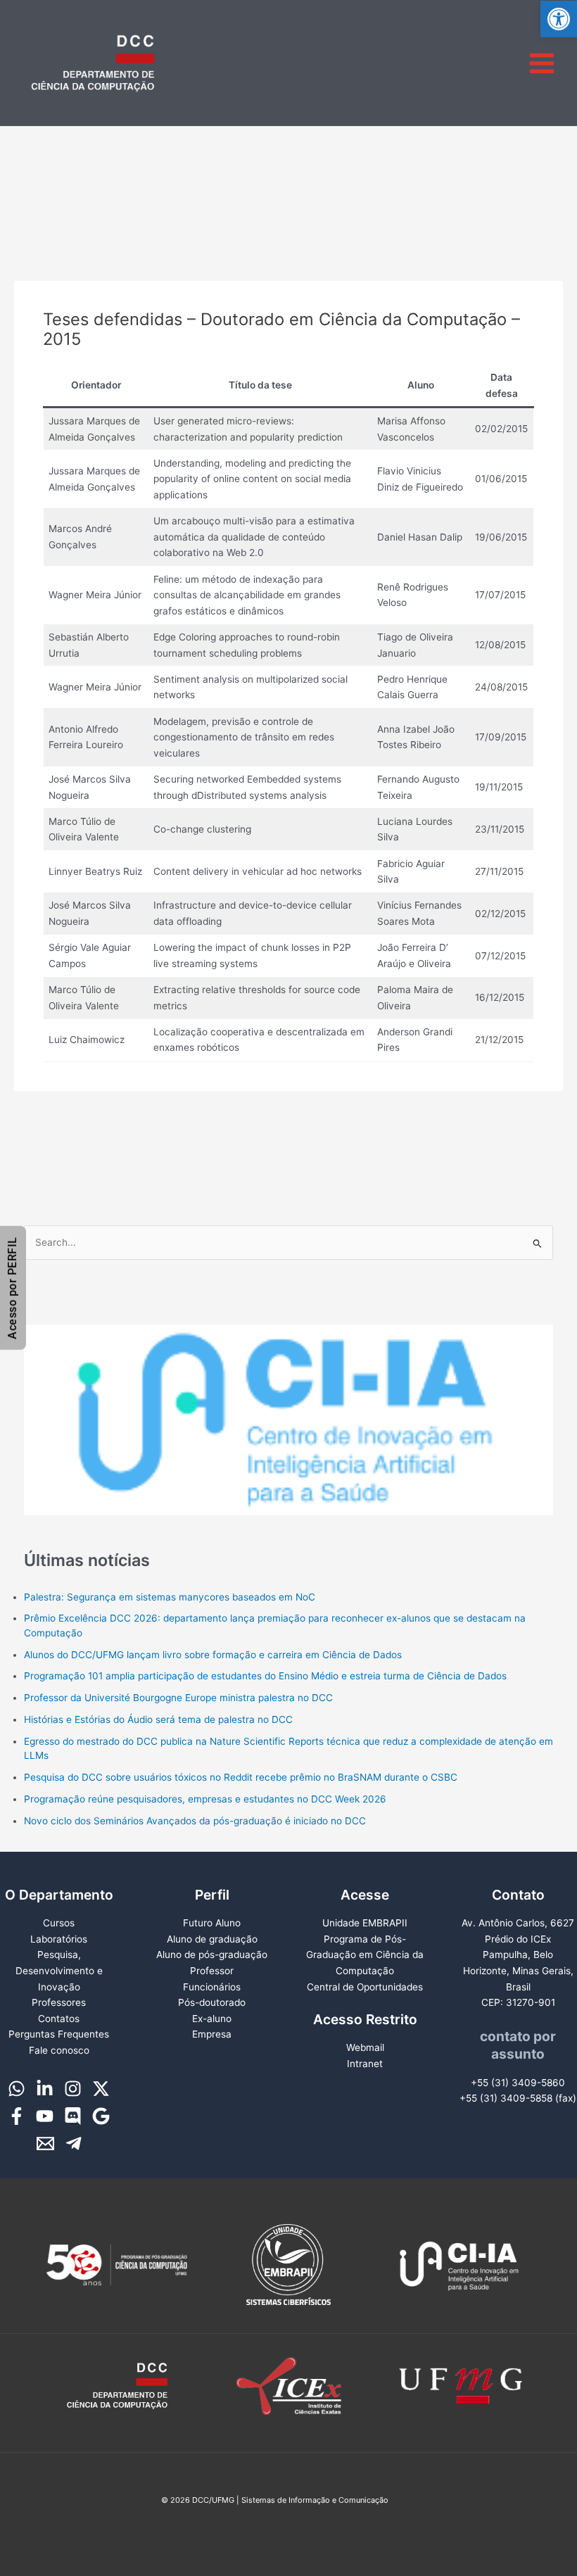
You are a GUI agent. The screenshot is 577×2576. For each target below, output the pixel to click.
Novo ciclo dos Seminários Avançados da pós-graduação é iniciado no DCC (195, 1821)
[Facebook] (17, 2116)
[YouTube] (45, 2116)
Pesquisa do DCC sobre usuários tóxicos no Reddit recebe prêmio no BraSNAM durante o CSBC (241, 1777)
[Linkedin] (45, 2089)
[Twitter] (101, 2089)
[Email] (45, 2143)
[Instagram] (73, 2089)
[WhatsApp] (17, 2089)
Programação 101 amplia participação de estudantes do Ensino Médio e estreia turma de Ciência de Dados (265, 1676)
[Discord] (73, 2116)
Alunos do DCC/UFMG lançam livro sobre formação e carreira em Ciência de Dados (213, 1655)
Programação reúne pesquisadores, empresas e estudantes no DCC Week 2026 (205, 1799)
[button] (559, 19)
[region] (289, 1404)
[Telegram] (74, 2143)
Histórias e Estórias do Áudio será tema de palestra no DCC (158, 1719)
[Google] (101, 2116)
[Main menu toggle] (542, 63)
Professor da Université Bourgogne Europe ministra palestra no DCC (178, 1698)
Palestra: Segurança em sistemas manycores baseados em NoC (170, 1597)
